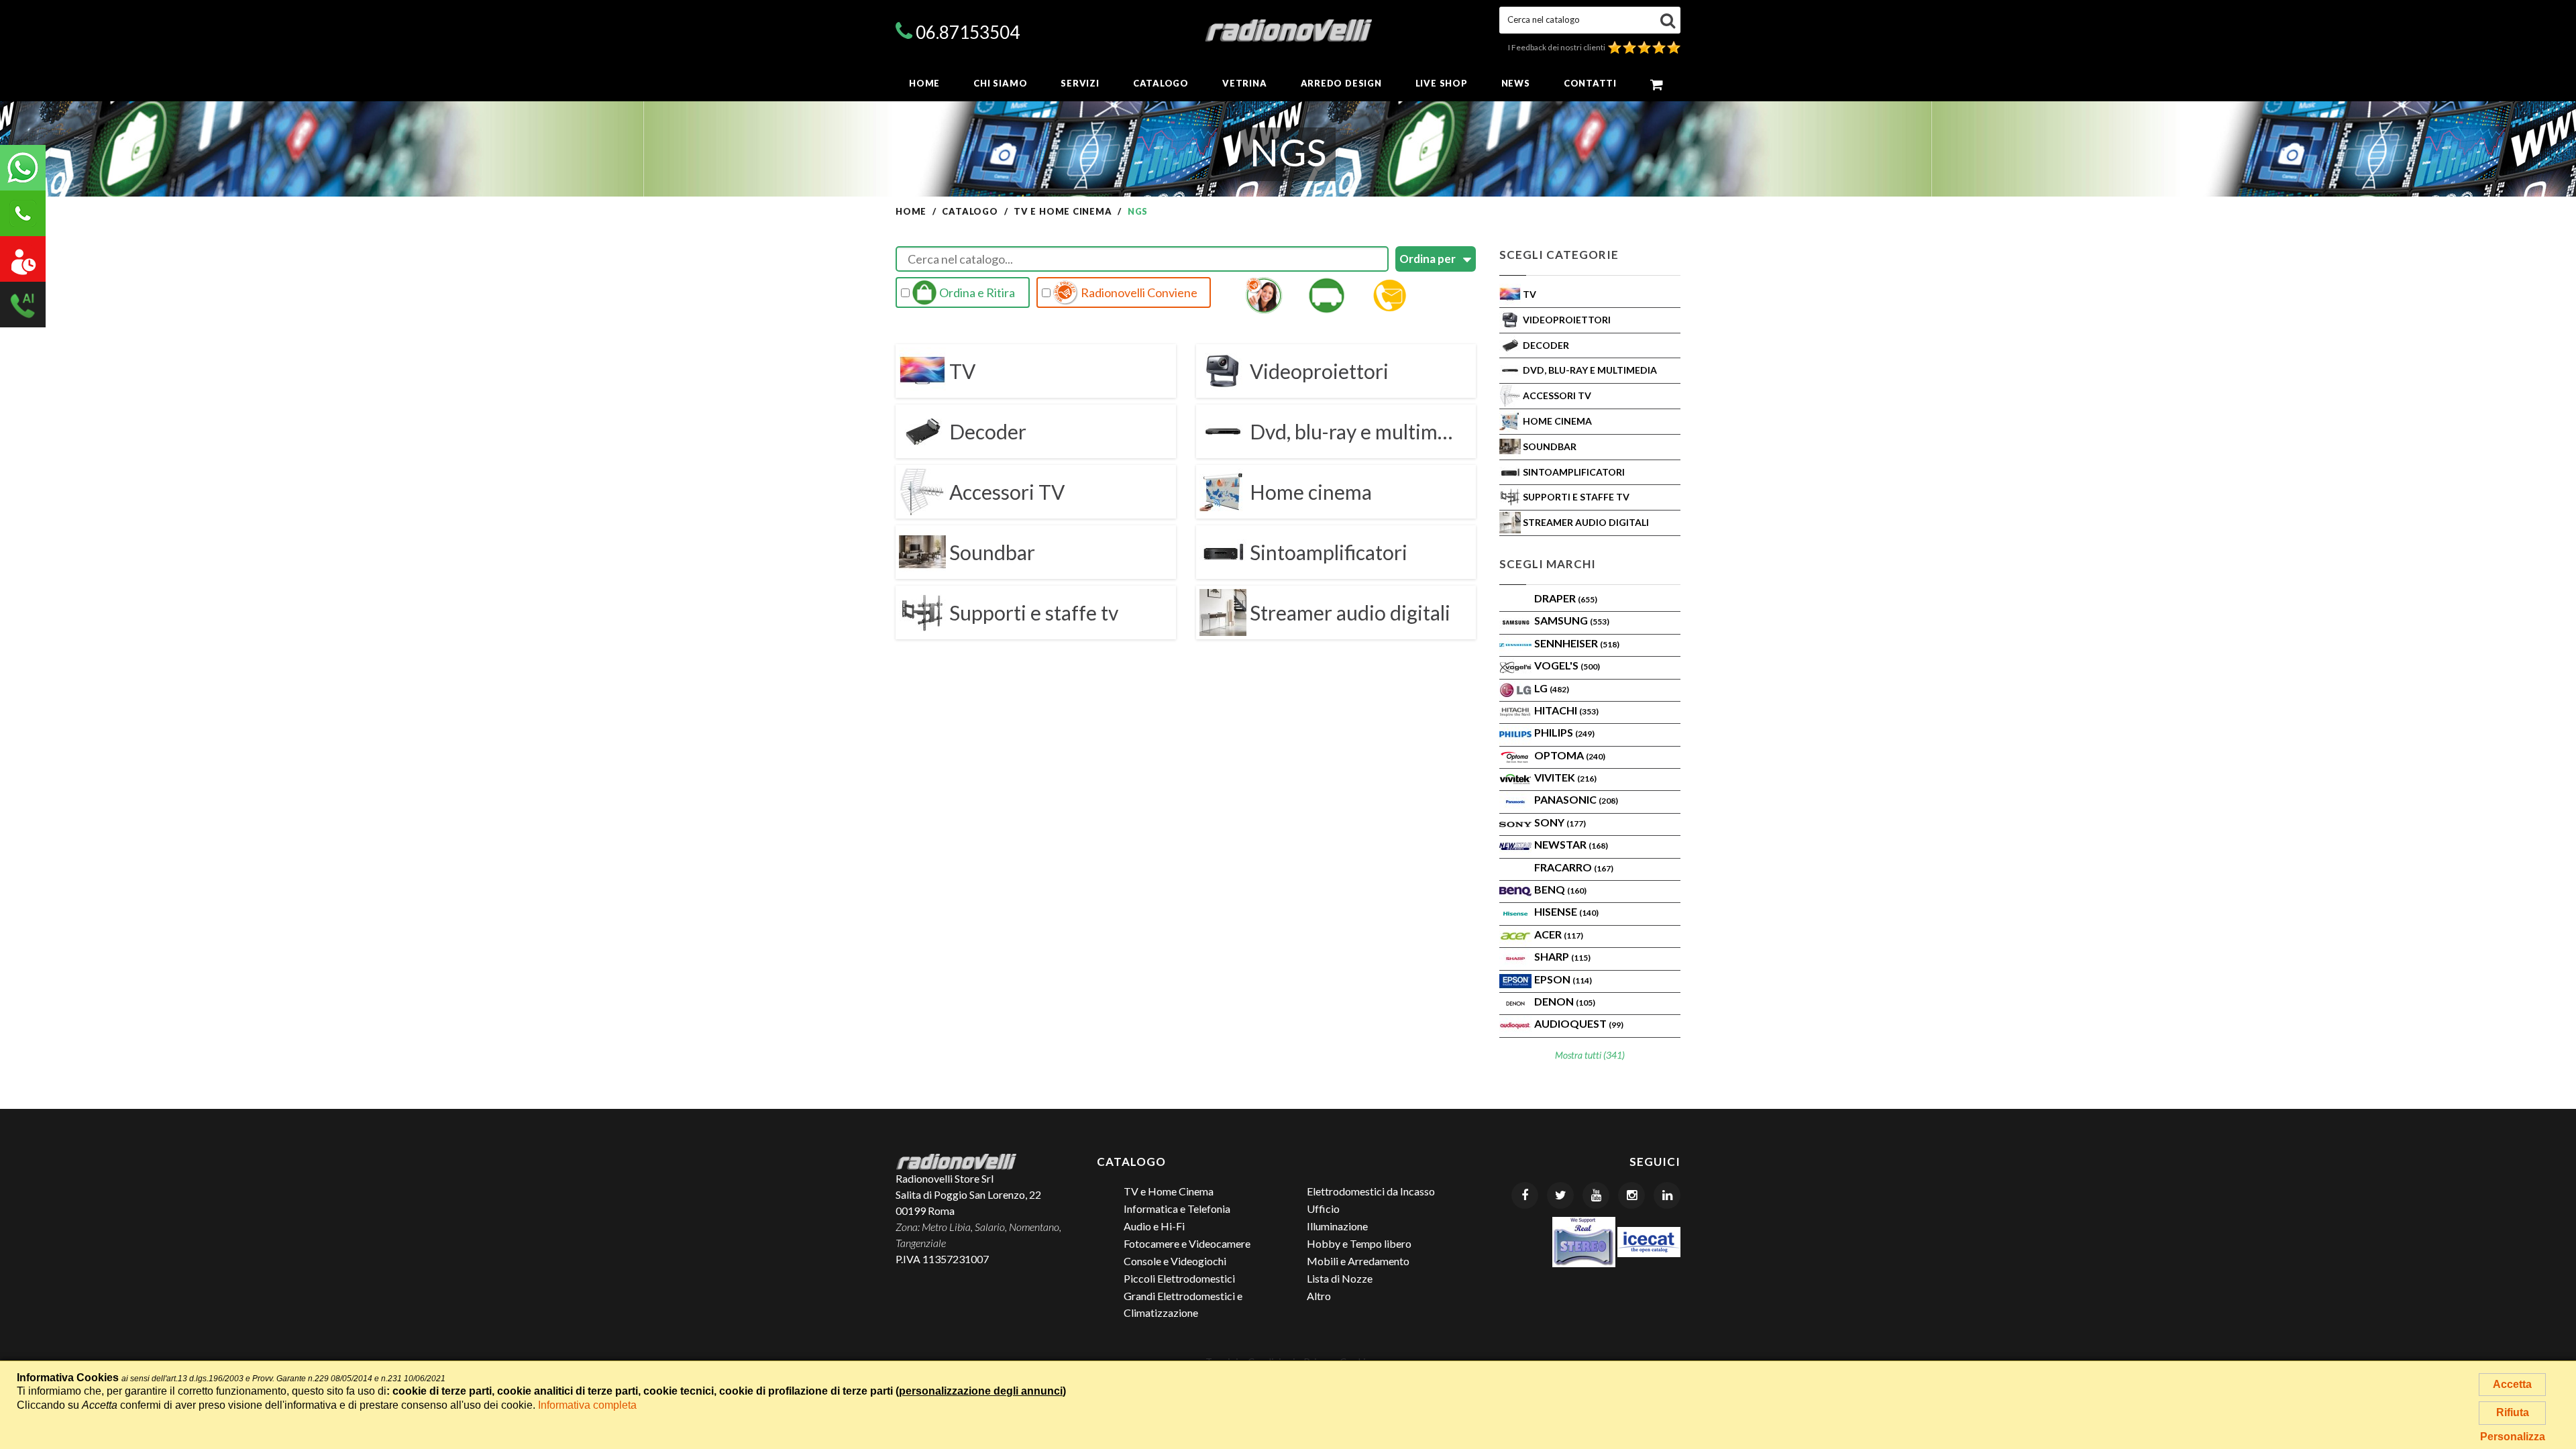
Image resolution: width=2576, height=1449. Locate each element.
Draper (1566, 598)
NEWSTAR (1571, 844)
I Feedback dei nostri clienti (1558, 47)
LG (1552, 688)
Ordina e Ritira (976, 292)
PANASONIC (1576, 799)
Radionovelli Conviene (1138, 292)
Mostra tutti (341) (1590, 1055)
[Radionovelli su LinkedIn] (1667, 1195)
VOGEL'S (1567, 665)
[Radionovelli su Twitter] (1560, 1195)
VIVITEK (1565, 777)
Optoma (1570, 755)
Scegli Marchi (1548, 564)
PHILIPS (1564, 732)
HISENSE (1566, 911)
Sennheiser (1577, 643)
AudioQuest (1579, 1023)
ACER (1559, 934)
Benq (1560, 889)
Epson (1563, 979)
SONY (1560, 822)
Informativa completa (587, 1405)
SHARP (1562, 956)
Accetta (2512, 1384)
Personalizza (2513, 1437)
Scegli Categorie (1559, 255)
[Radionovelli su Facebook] (1525, 1195)
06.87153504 (968, 32)
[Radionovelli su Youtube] (1596, 1195)
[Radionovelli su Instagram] (1631, 1195)
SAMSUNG (1572, 620)
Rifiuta (2513, 1412)
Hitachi (1566, 710)
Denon (1565, 1001)
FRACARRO (1574, 867)
